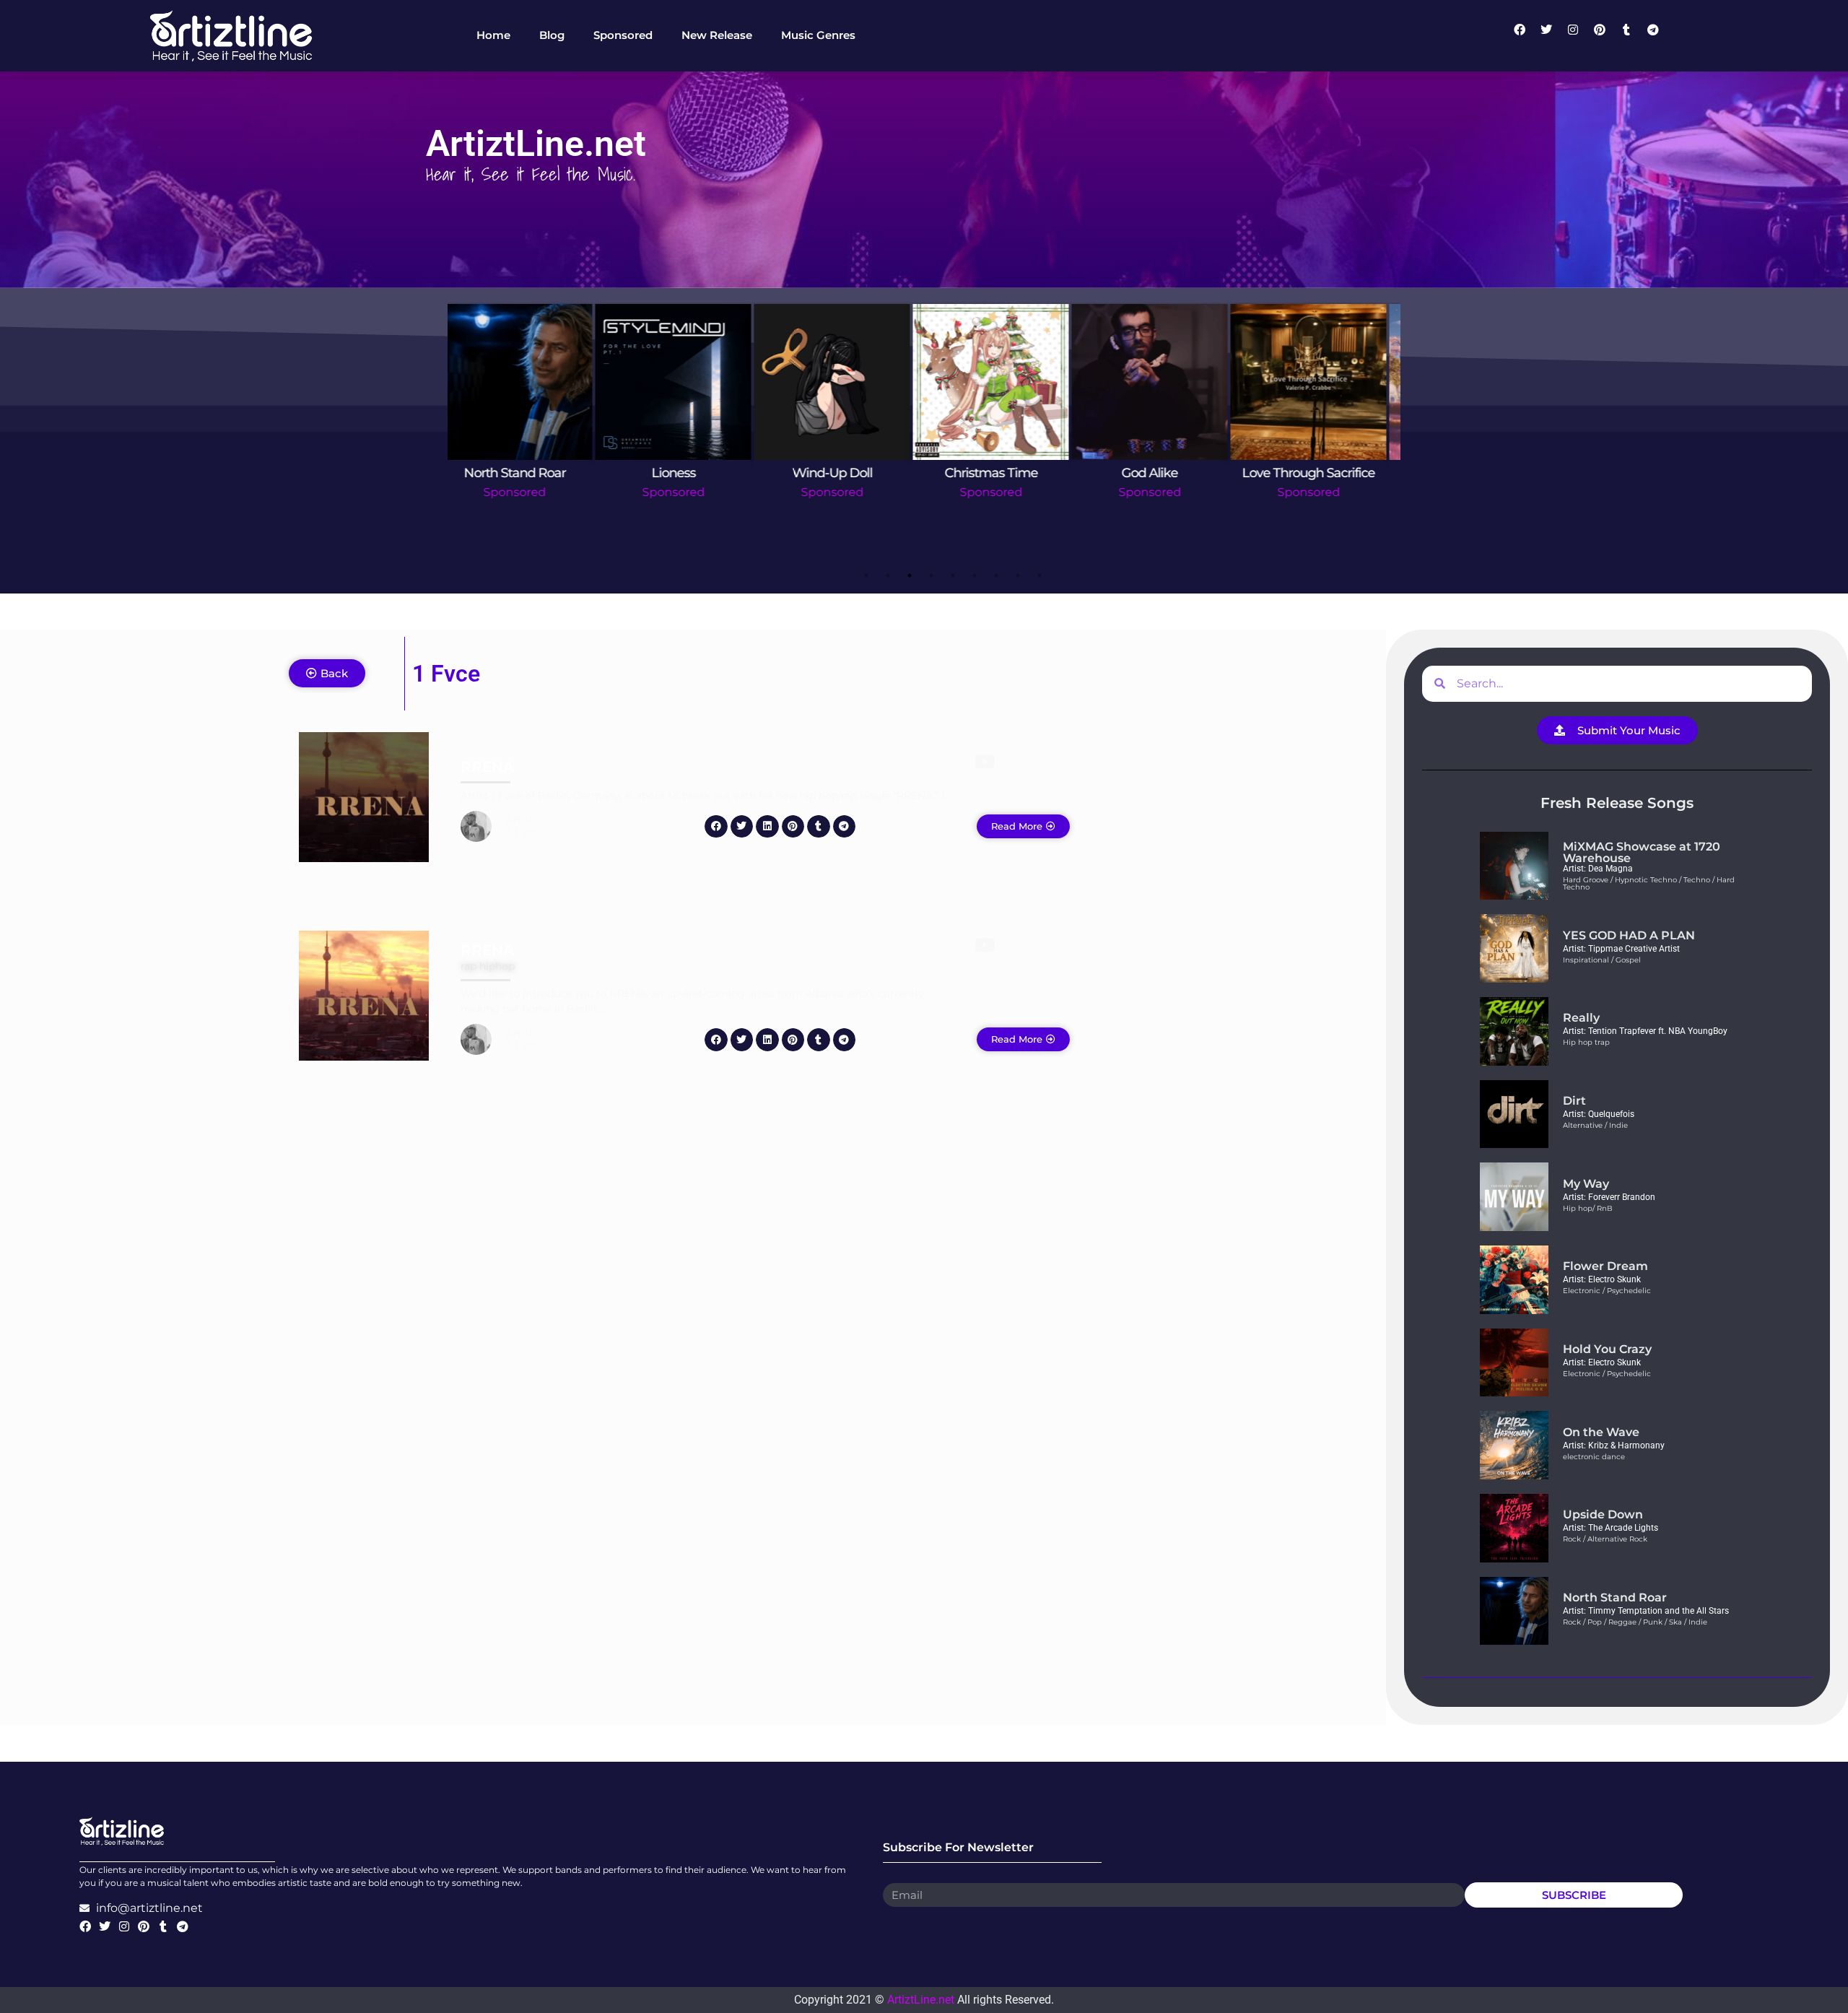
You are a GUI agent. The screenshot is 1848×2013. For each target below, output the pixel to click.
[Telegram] (1659, 35)
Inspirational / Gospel (1602, 960)
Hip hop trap (1586, 1042)
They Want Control (1162, 473)
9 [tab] (1039, 575)
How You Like (1321, 473)
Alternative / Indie (1595, 1125)
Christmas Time (527, 473)
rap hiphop (488, 966)
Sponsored (527, 492)
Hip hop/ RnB (1588, 1208)
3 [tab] (910, 575)
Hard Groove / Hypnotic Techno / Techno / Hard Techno (1649, 883)
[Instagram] (1579, 35)
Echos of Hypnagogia (1004, 473)
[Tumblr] (1632, 35)
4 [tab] (931, 575)
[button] (716, 827)
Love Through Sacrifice (845, 473)
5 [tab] (953, 575)
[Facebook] (1525, 35)
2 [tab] (888, 575)
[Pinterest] (1605, 35)
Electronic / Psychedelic (1607, 1291)
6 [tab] (975, 575)
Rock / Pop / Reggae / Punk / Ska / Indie (1635, 1622)
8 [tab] (1018, 575)
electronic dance (1594, 1457)
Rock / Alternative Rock (1605, 1539)
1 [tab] (866, 575)
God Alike (686, 473)
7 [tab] (996, 575)
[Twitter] (1552, 35)
